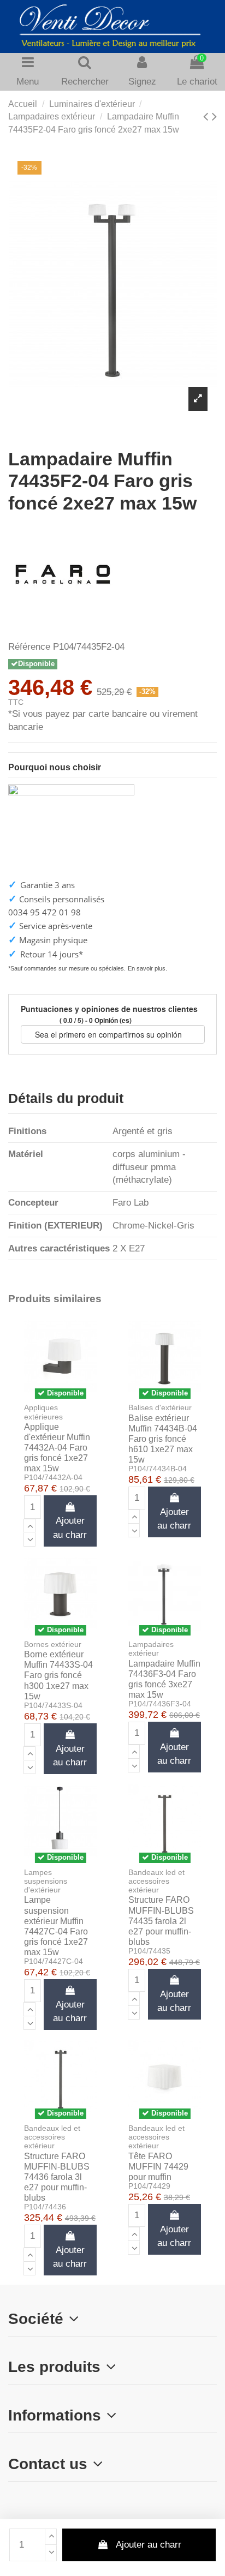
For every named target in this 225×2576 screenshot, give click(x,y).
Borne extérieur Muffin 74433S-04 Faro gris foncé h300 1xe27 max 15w (58, 1675)
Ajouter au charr (149, 2545)
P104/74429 (149, 2186)
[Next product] (214, 116)
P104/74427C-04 (54, 1961)
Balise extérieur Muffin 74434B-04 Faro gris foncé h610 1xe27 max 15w (163, 1439)
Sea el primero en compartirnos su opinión (109, 1034)
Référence (29, 647)
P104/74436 (45, 2207)
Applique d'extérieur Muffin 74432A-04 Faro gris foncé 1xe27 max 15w (57, 1448)
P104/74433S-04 (53, 1706)
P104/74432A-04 (53, 1478)
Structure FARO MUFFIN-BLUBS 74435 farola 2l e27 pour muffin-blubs (161, 1921)
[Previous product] (208, 116)
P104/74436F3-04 (160, 1704)
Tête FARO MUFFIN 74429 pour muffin (158, 2167)
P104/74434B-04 (158, 1469)
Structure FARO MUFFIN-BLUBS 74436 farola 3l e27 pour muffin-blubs (57, 2177)
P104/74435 (149, 1951)
